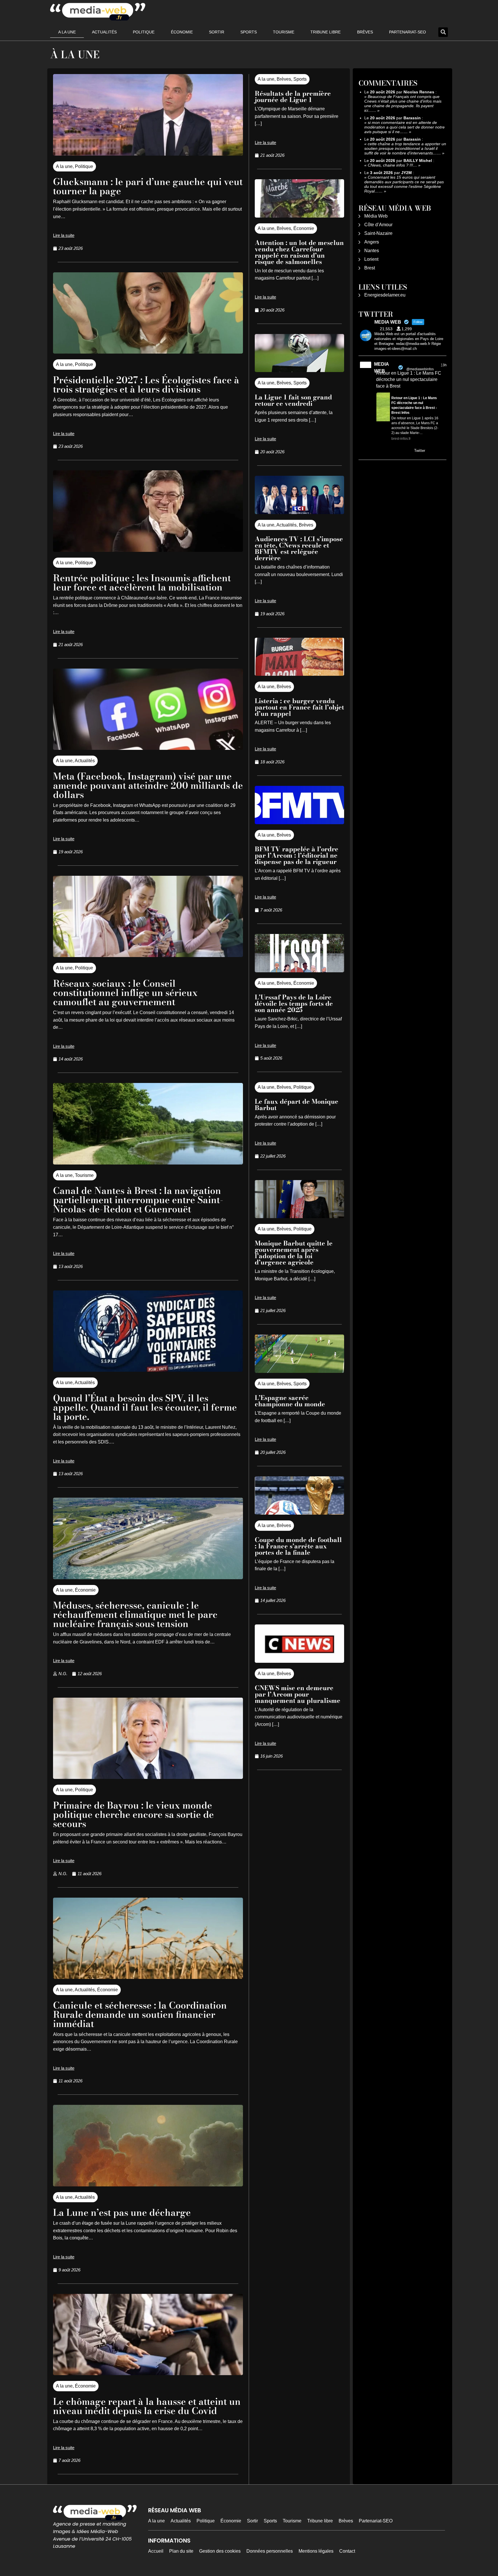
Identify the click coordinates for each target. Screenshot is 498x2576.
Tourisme (284, 32)
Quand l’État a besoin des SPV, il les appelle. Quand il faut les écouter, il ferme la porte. (145, 1407)
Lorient (371, 259)
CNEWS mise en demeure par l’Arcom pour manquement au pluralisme (298, 1694)
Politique (144, 32)
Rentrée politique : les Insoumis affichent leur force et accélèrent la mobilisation (142, 583)
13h (444, 365)
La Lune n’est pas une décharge (122, 2212)
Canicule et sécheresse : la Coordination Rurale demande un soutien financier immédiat (140, 2014)
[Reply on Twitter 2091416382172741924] (380, 451)
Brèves (365, 32)
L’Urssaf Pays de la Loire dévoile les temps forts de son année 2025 (294, 1003)
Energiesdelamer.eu (385, 295)
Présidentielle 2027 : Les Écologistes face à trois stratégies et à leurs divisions (146, 385)
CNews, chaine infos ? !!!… (392, 165)
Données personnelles (270, 2551)
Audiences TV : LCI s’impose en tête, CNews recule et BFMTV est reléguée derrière (299, 548)
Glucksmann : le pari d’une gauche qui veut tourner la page (148, 186)
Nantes (372, 251)
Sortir (217, 32)
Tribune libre (326, 32)
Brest (370, 268)
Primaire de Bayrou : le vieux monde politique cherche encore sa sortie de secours (133, 1814)
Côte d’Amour (378, 225)
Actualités (104, 32)
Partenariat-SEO (408, 32)
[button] (443, 32)
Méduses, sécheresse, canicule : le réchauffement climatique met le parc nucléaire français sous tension (135, 1615)
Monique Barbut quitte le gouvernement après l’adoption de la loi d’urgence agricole (294, 1253)
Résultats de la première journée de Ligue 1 (293, 97)
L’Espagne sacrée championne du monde (290, 1401)
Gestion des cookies (220, 2551)
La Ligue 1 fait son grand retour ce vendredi (293, 400)
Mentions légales (316, 2551)
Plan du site (181, 2551)
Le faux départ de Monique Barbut (297, 1105)
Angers (372, 242)
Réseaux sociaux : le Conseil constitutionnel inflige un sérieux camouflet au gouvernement (125, 993)
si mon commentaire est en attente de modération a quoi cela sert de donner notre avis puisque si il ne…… (404, 127)
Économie (182, 32)
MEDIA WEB (381, 368)
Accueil (156, 2551)
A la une (67, 32)
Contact (347, 2551)
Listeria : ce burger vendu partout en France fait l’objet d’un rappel (299, 707)
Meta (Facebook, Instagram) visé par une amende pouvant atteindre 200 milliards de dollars (148, 785)
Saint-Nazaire (378, 233)
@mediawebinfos (420, 369)
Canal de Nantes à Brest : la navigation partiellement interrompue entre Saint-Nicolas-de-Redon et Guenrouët (138, 1200)
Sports (249, 32)
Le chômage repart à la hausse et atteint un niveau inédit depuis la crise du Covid (147, 2406)
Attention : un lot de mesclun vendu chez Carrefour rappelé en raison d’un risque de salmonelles (299, 252)
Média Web (376, 216)
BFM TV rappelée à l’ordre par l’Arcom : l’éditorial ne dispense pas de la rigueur (297, 855)
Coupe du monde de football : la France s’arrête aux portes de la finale (298, 1546)
